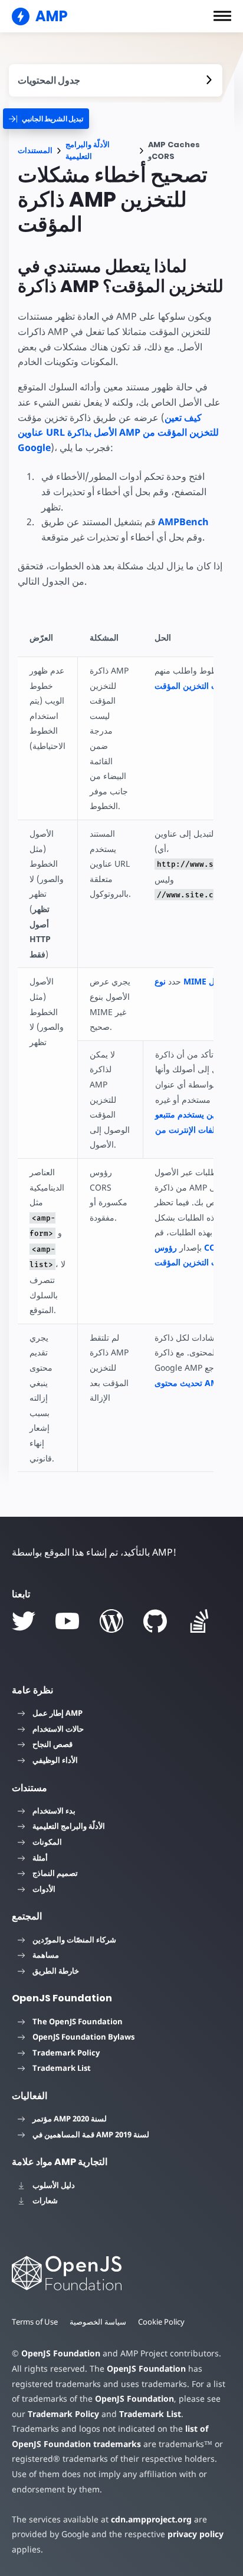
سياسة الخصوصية (98, 2322)
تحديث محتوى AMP (189, 1383)
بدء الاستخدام (54, 1811)
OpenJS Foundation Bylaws (83, 2037)
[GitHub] (155, 1621)
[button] (222, 16)
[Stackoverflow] (199, 1621)
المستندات (35, 150)
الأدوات (44, 1889)
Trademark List (62, 2068)
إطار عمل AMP (58, 1713)
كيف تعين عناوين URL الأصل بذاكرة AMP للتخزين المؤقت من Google (118, 432)
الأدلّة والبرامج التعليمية (88, 150)
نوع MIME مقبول (192, 981)
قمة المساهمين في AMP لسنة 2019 (91, 2134)
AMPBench (183, 522)
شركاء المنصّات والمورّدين (74, 1940)
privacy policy (196, 2534)
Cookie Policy (161, 2322)
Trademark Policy (66, 2053)
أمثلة (40, 1858)
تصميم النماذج (55, 1873)
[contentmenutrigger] (116, 80)
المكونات (47, 1842)
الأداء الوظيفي (55, 1760)
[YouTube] (67, 1621)
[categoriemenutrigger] (46, 119)
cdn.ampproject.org (151, 2519)
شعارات (45, 2200)
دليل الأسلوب (54, 2185)
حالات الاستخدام (58, 1729)
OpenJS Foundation (61, 2353)
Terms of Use (35, 2322)
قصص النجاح (52, 1744)
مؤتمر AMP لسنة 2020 (70, 2119)
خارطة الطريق (56, 1971)
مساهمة (46, 1955)
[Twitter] (24, 1621)
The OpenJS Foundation (78, 2021)
